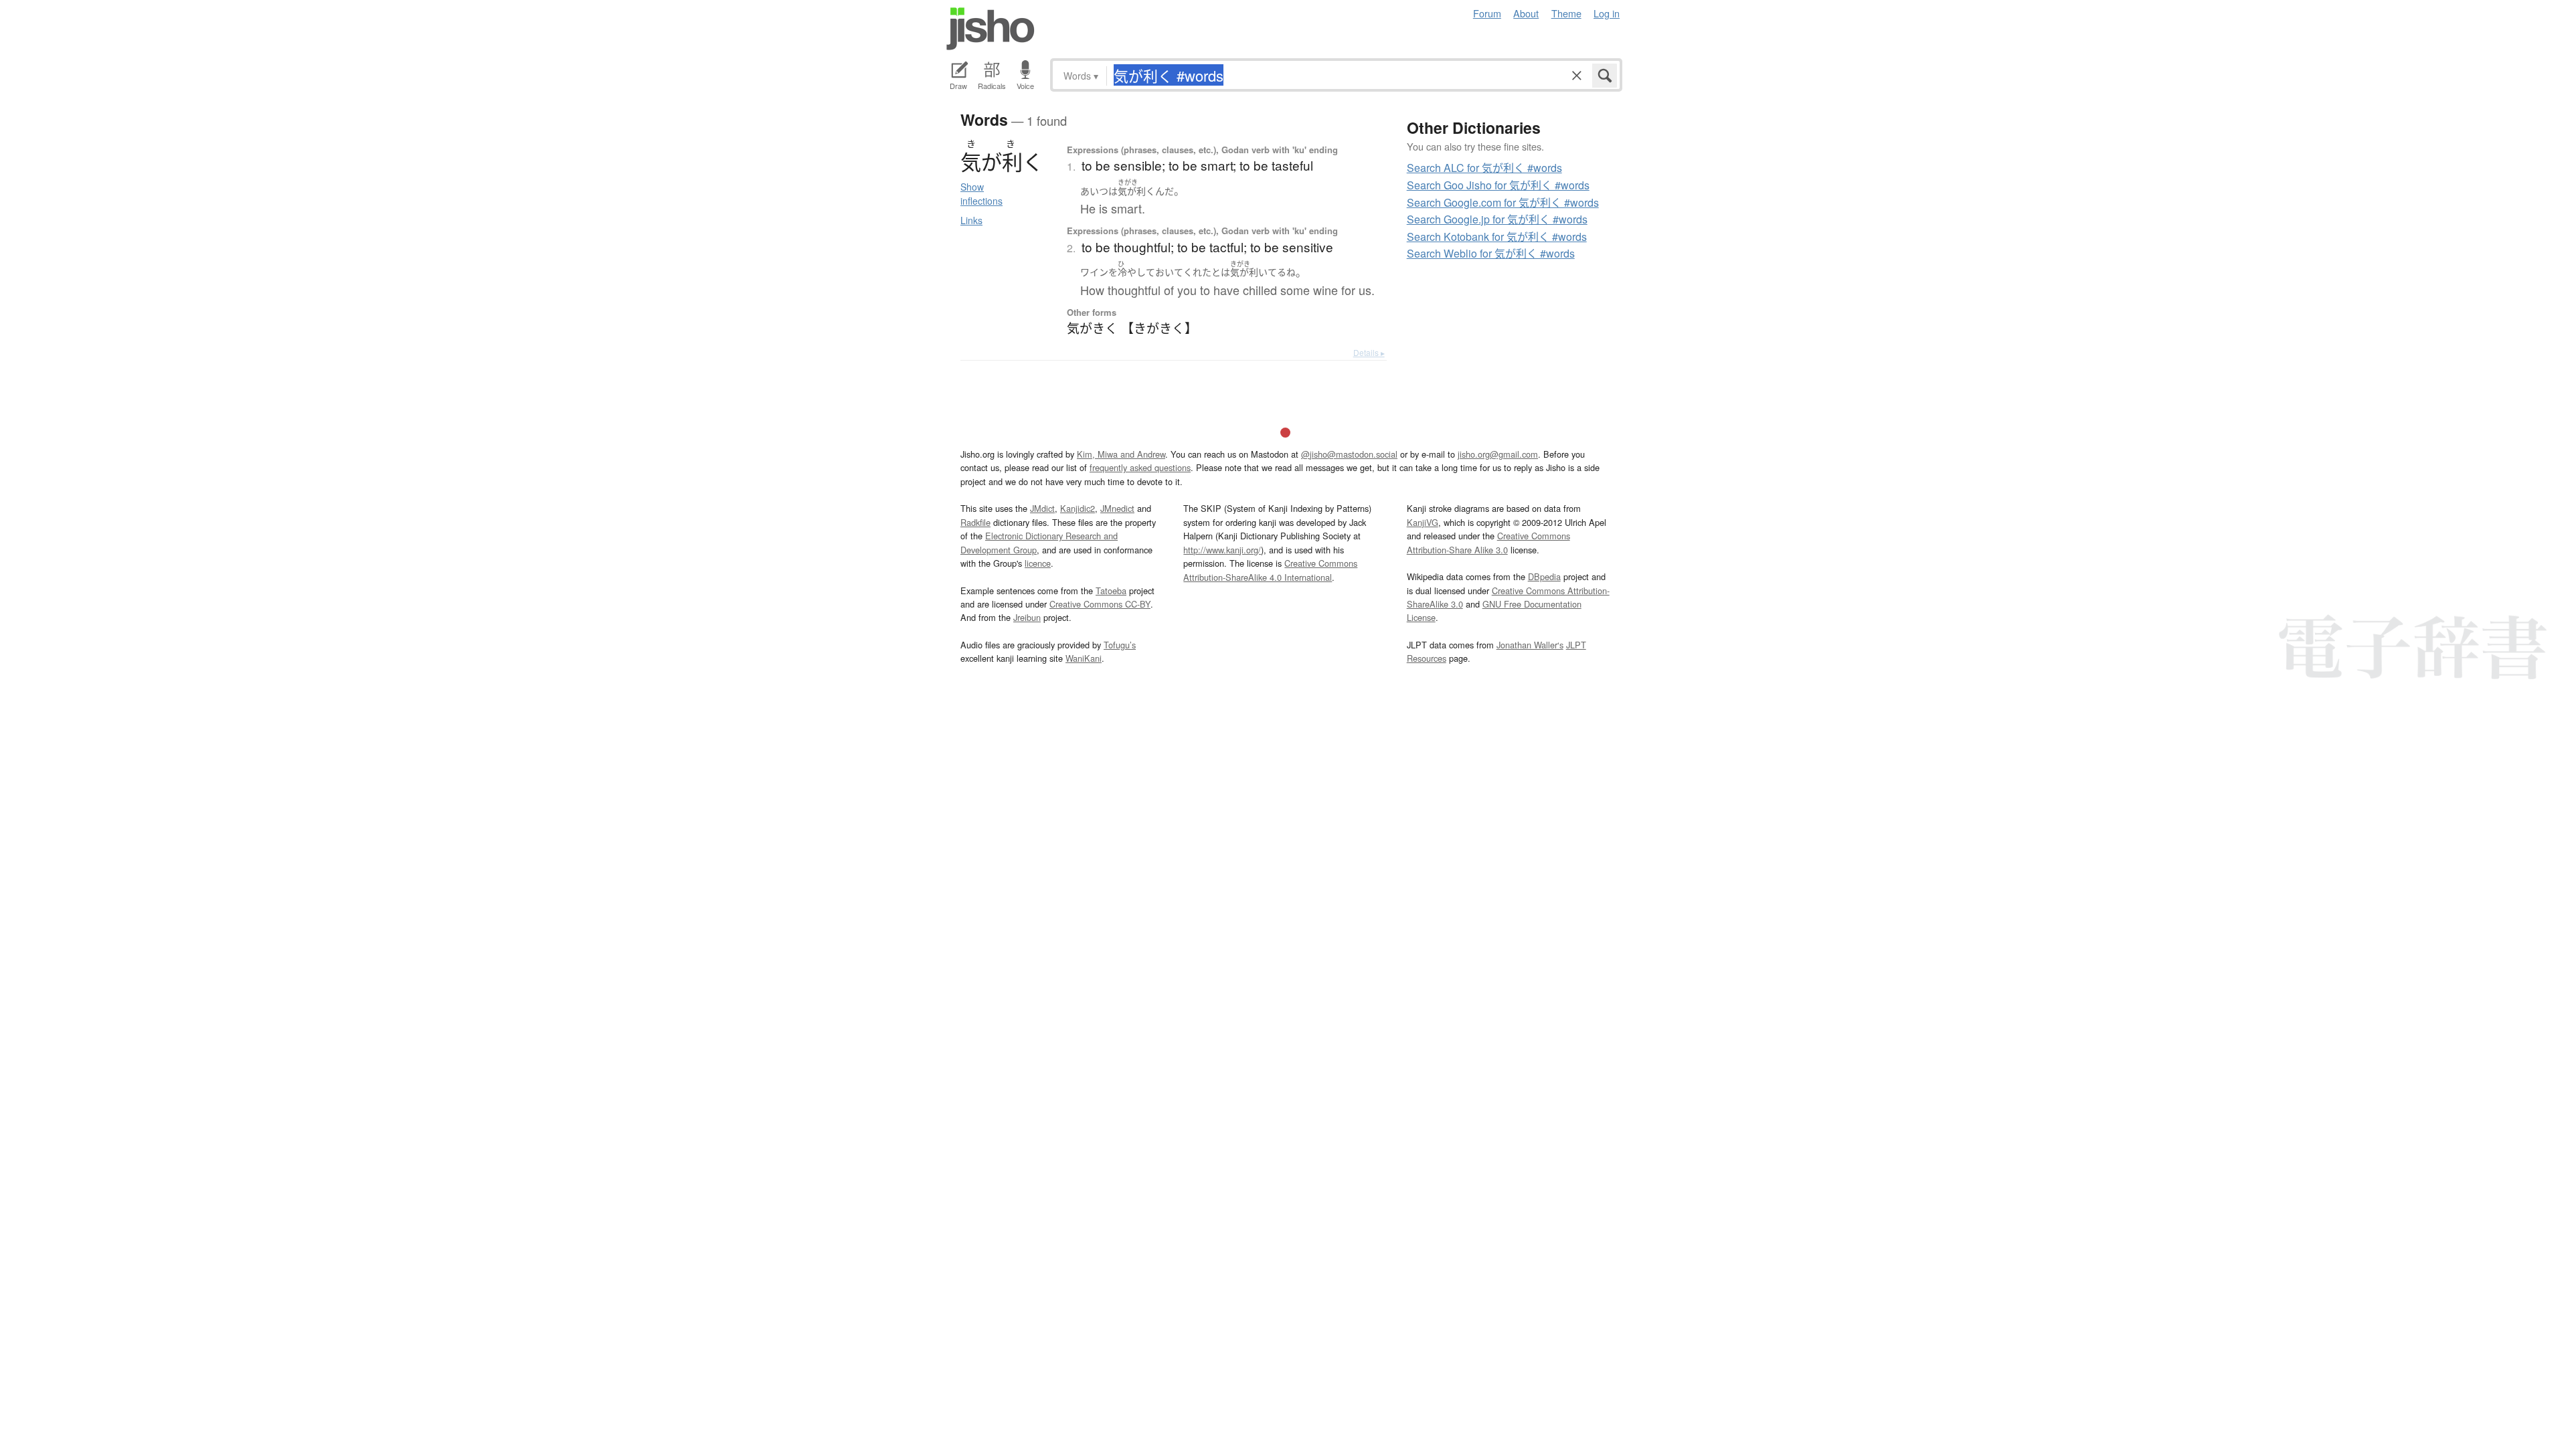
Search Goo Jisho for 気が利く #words (1498, 185)
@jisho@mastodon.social (1349, 454)
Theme (1566, 13)
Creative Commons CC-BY (1100, 604)
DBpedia (1544, 576)
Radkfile (975, 522)
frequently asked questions (1140, 467)
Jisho (991, 29)
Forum (1487, 13)
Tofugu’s (1120, 645)
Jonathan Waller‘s (1530, 645)
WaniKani (1084, 658)
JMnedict (1117, 508)
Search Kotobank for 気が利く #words (1497, 237)
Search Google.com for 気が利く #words (1503, 202)
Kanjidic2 (1078, 508)
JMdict (1042, 508)
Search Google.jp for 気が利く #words (1497, 219)
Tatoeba (1111, 590)
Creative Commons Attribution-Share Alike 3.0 (1488, 542)
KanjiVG (1423, 522)
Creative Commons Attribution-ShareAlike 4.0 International (1270, 570)
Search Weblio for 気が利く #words (1491, 253)
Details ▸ (1369, 352)
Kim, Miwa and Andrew (1121, 454)
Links (971, 220)
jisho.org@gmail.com (1498, 454)
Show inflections (981, 194)
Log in (1607, 13)
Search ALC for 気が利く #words (1484, 168)
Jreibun (1027, 617)
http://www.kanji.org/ (1222, 550)
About (1526, 13)
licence (1038, 563)
